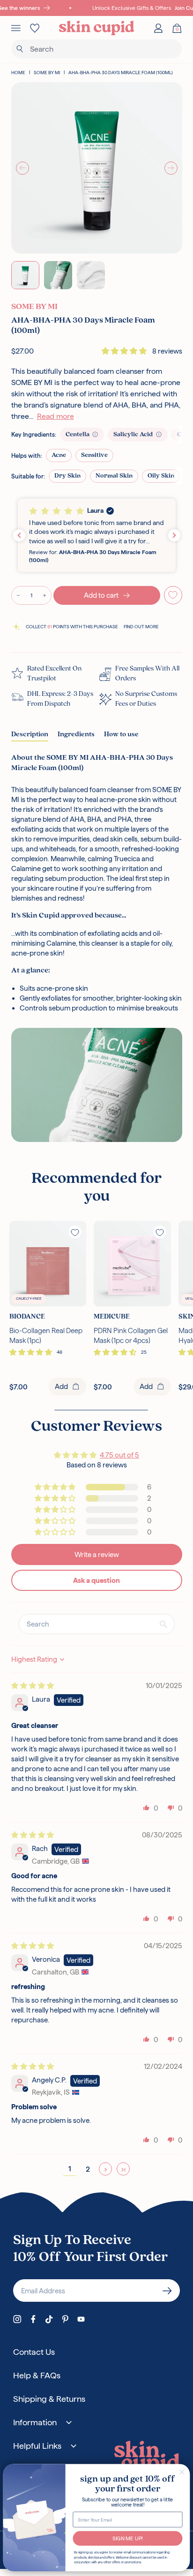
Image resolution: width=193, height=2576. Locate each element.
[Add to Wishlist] (173, 595)
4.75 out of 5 (119, 1455)
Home (18, 73)
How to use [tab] (121, 735)
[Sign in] (158, 28)
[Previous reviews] (19, 535)
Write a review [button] (97, 1554)
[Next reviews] (174, 535)
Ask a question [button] (96, 1580)
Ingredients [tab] (76, 735)
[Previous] (22, 168)
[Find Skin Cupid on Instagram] (17, 2319)
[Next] (171, 168)
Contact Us (34, 2352)
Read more (56, 416)
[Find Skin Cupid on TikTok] (49, 2319)
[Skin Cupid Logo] (97, 28)
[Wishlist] (35, 28)
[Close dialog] (182, 2472)
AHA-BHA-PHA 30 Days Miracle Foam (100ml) (121, 73)
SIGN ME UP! (128, 2538)
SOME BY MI (47, 73)
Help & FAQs (37, 2375)
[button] (125, 351)
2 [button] (88, 2169)
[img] (33, 1685)
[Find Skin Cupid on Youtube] (81, 2319)
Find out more (141, 627)
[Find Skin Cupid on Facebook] (33, 2319)
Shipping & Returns (49, 2399)
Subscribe (167, 2291)
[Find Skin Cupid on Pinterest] (65, 2319)
